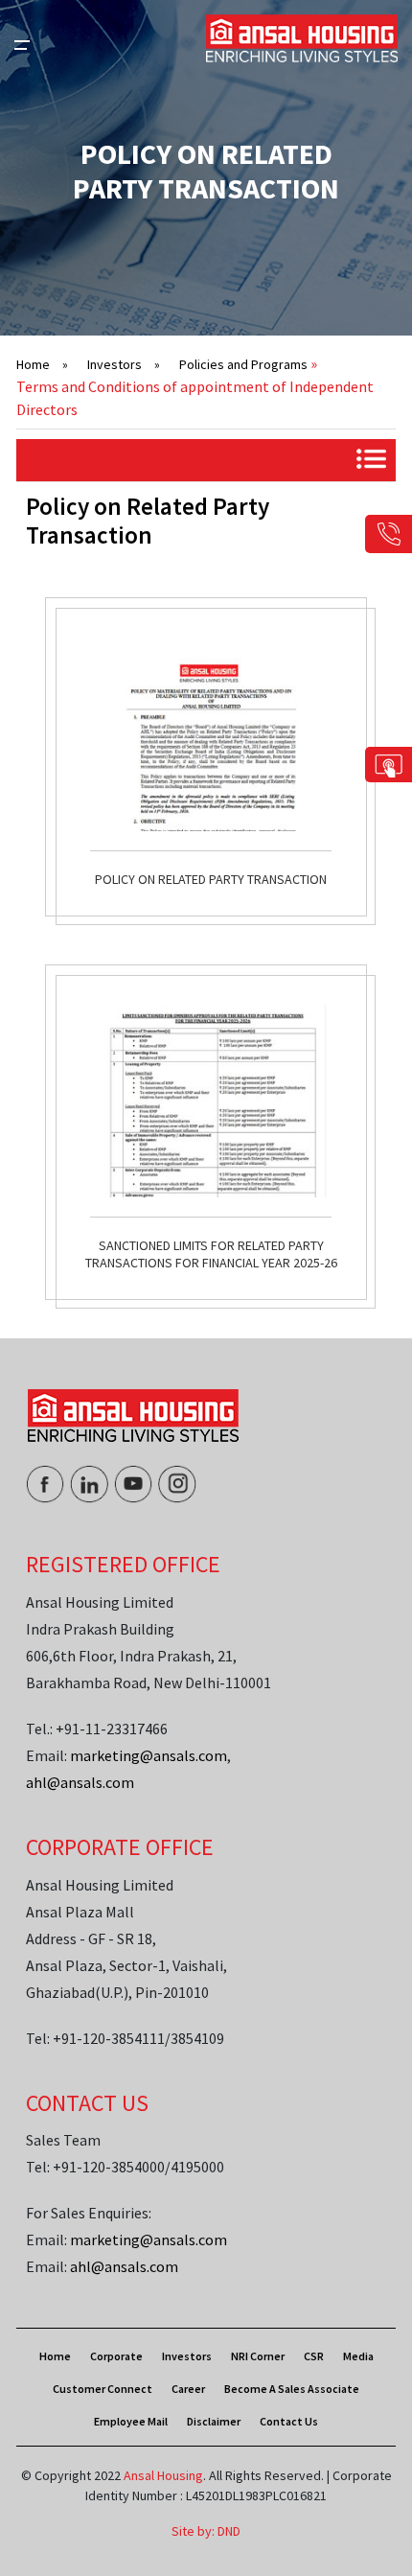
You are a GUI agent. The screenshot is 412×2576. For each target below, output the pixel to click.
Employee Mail (131, 2421)
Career (188, 2389)
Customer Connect (103, 2389)
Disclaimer (214, 2421)
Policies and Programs (243, 364)
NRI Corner (258, 2356)
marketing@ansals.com (149, 1755)
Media (358, 2356)
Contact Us (289, 2421)
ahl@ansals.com (80, 1782)
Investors (124, 364)
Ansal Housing (163, 2475)
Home (42, 364)
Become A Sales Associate (292, 2389)
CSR (314, 2356)
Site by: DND (206, 2531)
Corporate (116, 2356)
